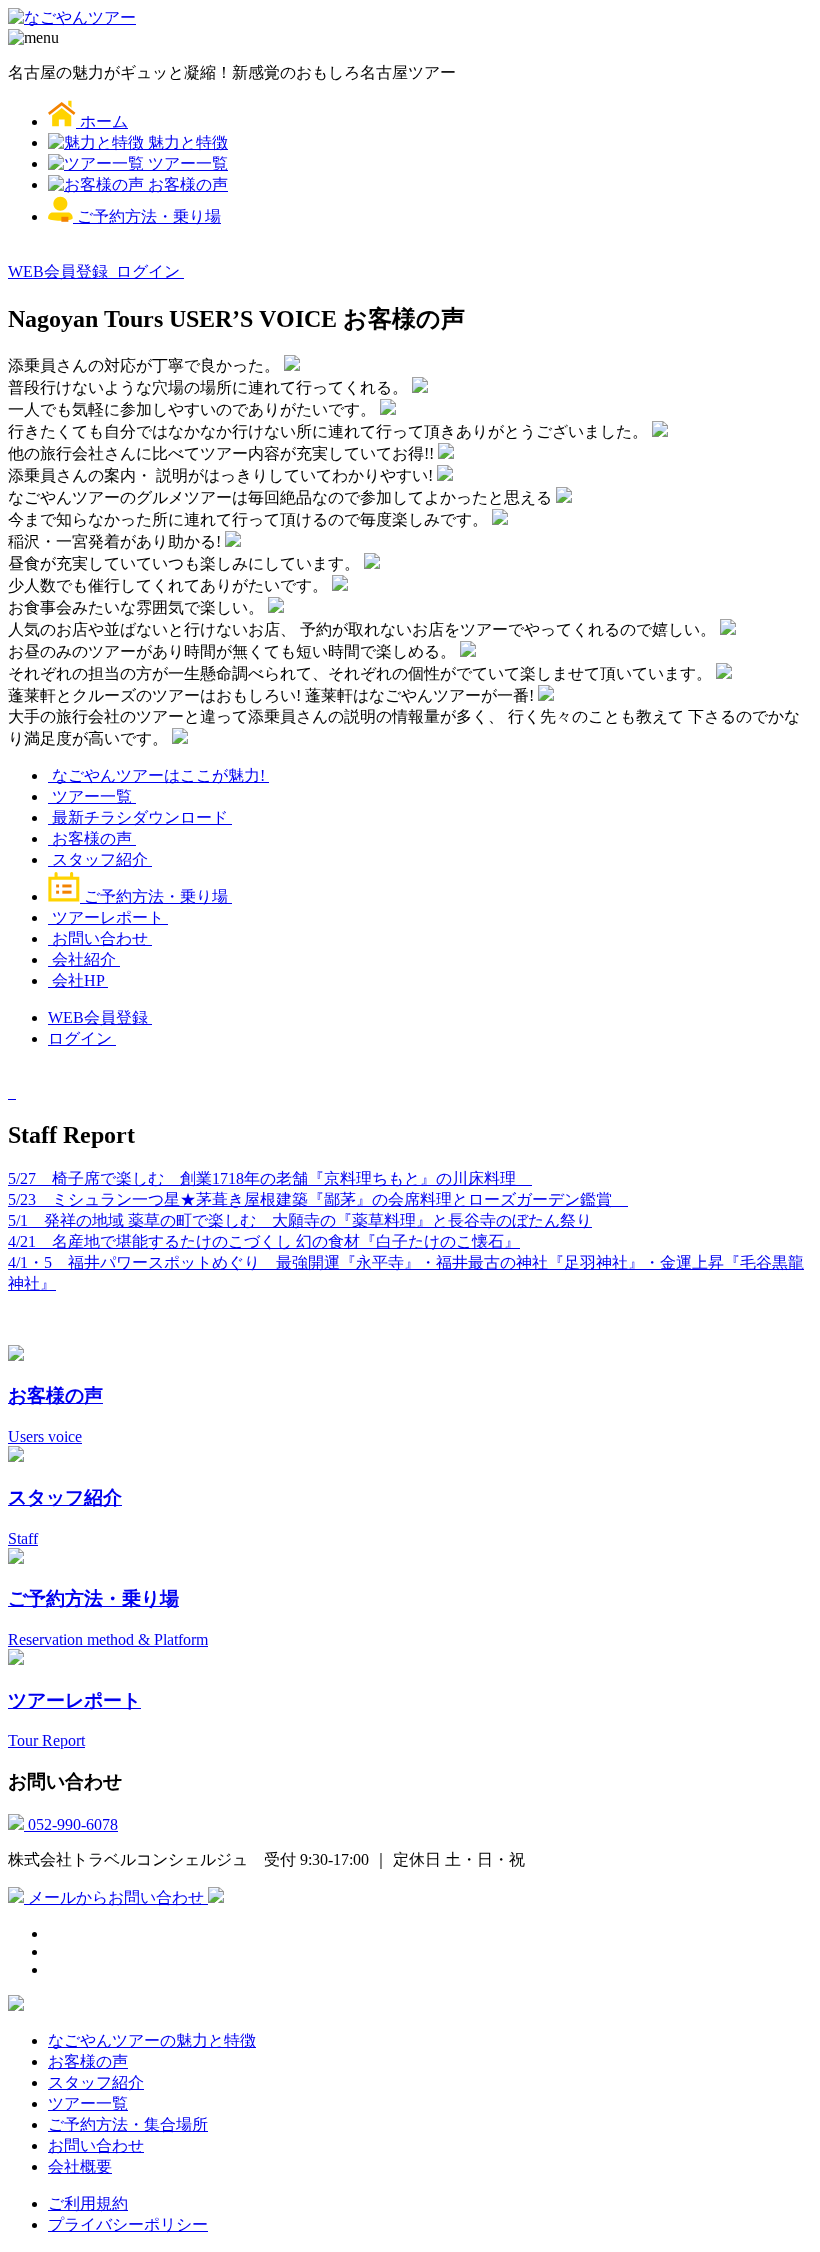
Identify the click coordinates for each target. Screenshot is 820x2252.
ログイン (150, 271)
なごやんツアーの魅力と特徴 (152, 2040)
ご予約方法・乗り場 (156, 896)
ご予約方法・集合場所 (128, 2124)
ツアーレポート (108, 917)
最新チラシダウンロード (140, 817)
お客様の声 (92, 838)
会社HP (78, 980)
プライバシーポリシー (128, 2224)
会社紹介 (84, 959)
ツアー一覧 (92, 796)
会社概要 (80, 2166)
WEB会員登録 (60, 271)
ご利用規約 (88, 2203)
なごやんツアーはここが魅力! (158, 775)
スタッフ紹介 (100, 859)
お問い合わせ (100, 938)
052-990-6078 (71, 1824)
